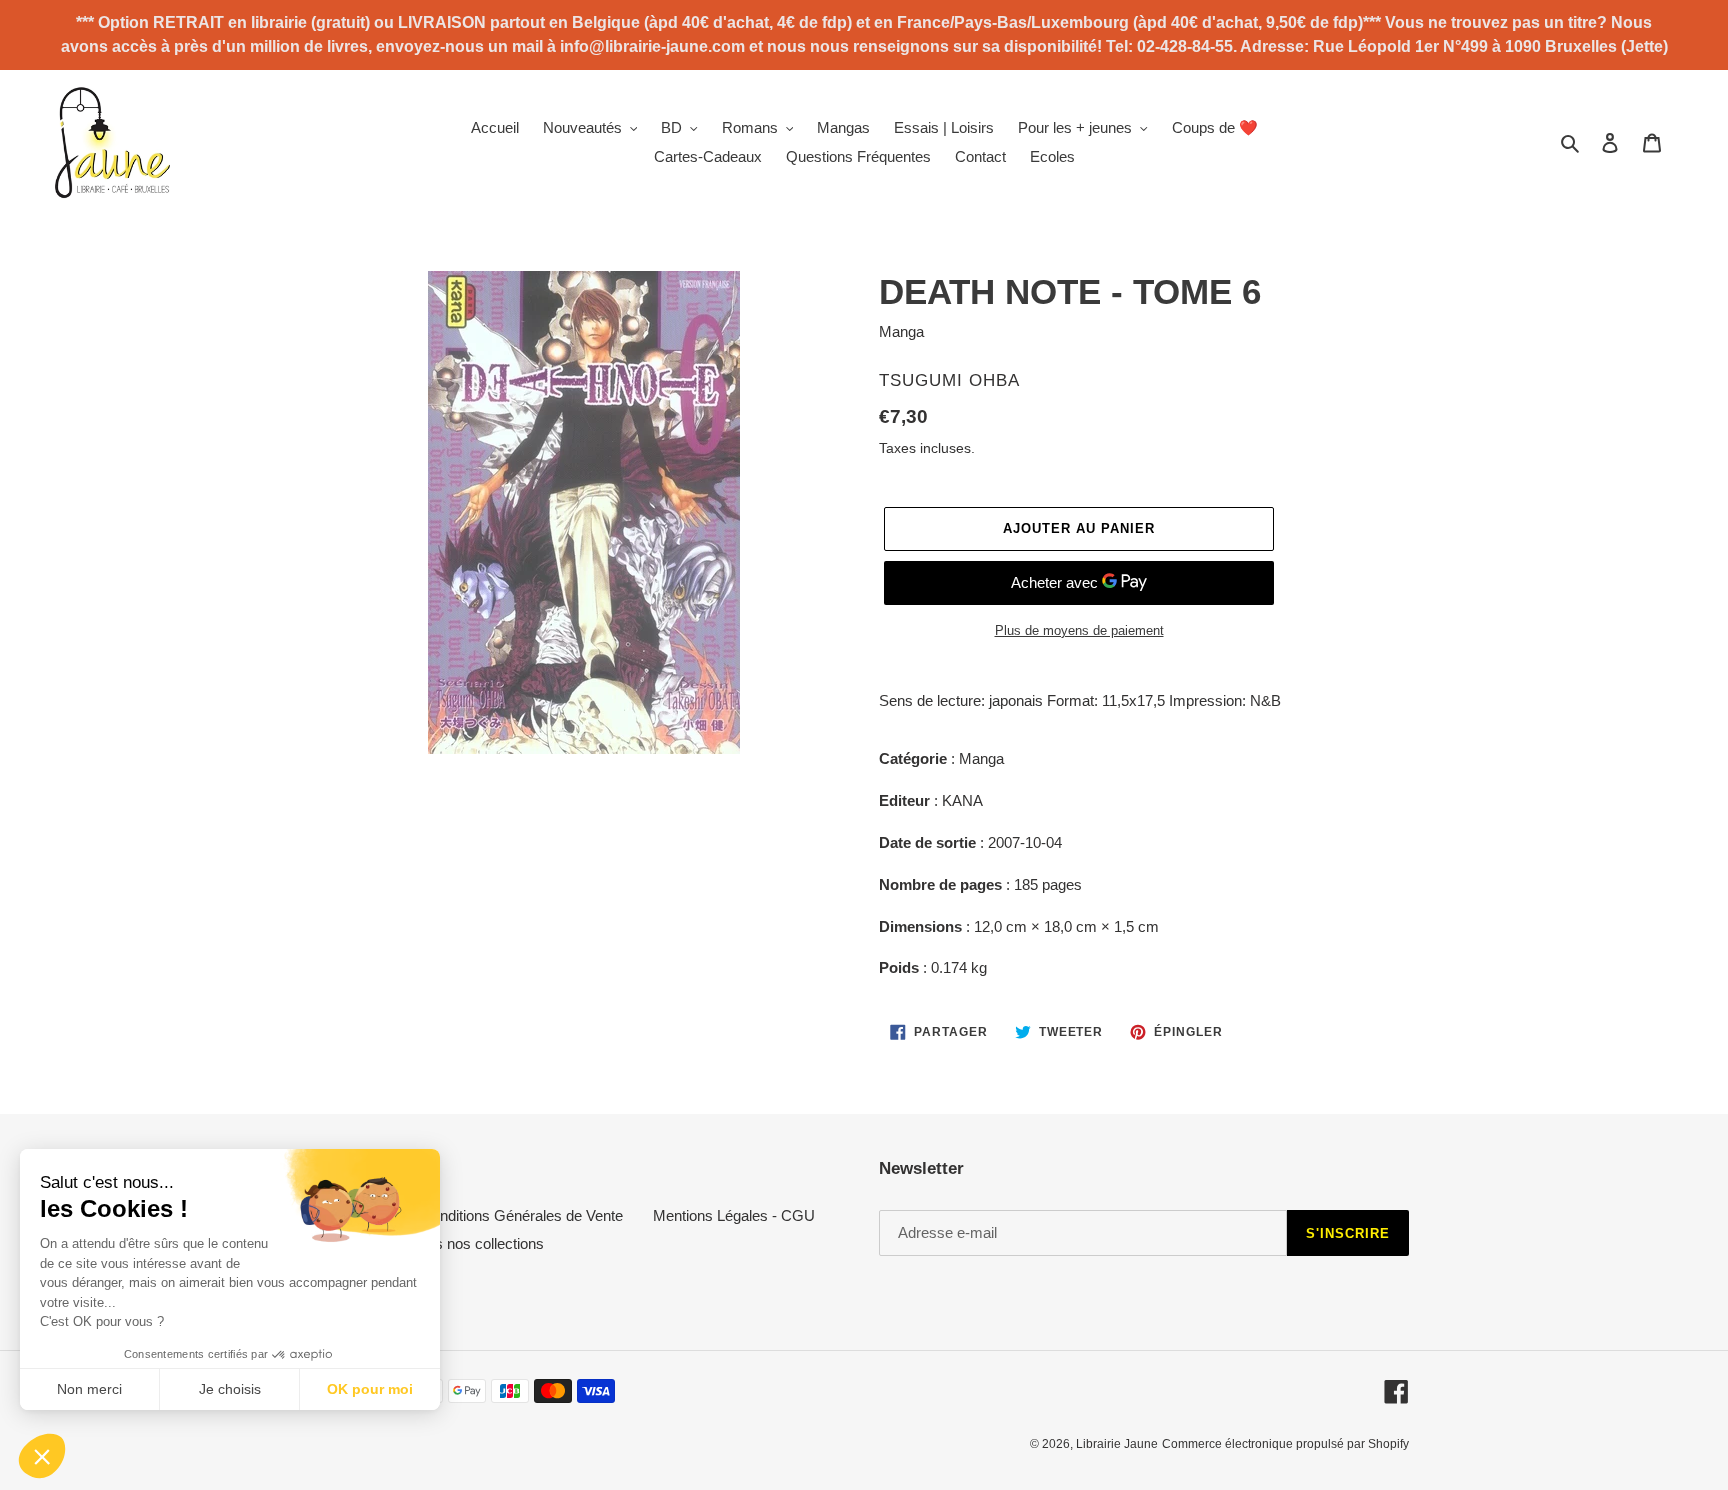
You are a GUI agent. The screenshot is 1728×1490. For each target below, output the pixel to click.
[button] (42, 1456)
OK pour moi (370, 1389)
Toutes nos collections (472, 1243)
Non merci (89, 1389)
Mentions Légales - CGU (734, 1215)
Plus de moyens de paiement (1079, 630)
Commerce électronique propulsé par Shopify (1285, 1444)
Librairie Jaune (1117, 1444)
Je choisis (230, 1389)
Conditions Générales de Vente (522, 1215)
